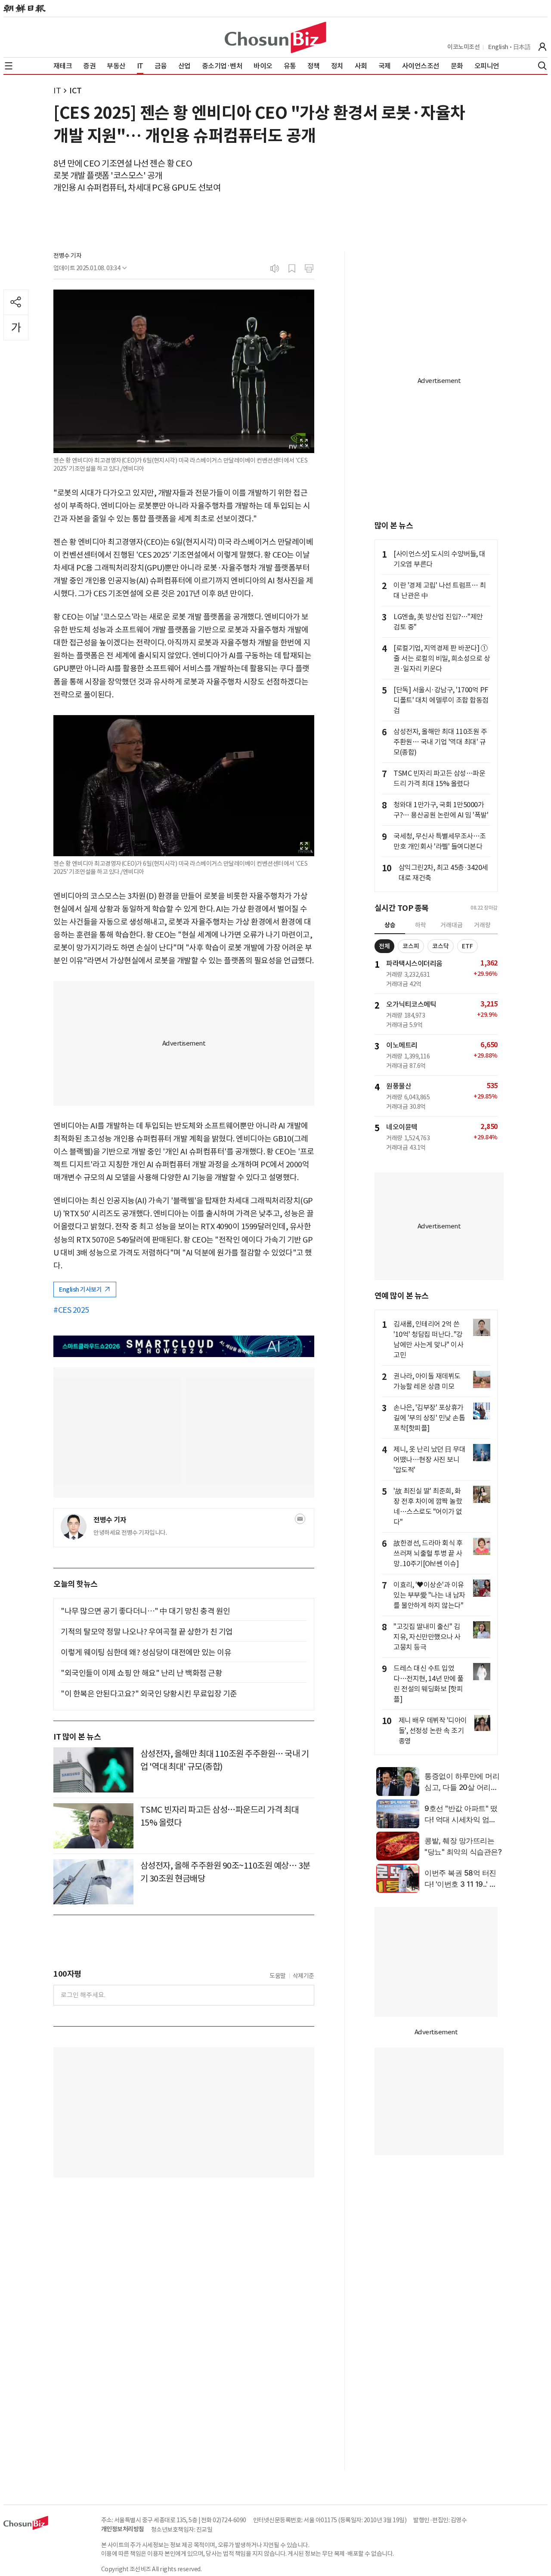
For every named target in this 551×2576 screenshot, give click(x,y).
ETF (467, 946)
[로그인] (542, 47)
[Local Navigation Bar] (9, 66)
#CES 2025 (71, 1310)
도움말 (278, 1976)
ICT (76, 91)
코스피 (411, 946)
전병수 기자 (67, 256)
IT (57, 91)
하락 (421, 925)
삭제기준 (303, 1976)
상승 (390, 925)
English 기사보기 (81, 1290)
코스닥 (441, 946)
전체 (384, 946)
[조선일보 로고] (25, 9)
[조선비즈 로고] (275, 37)
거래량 (482, 925)
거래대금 (452, 925)
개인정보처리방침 (123, 2529)
